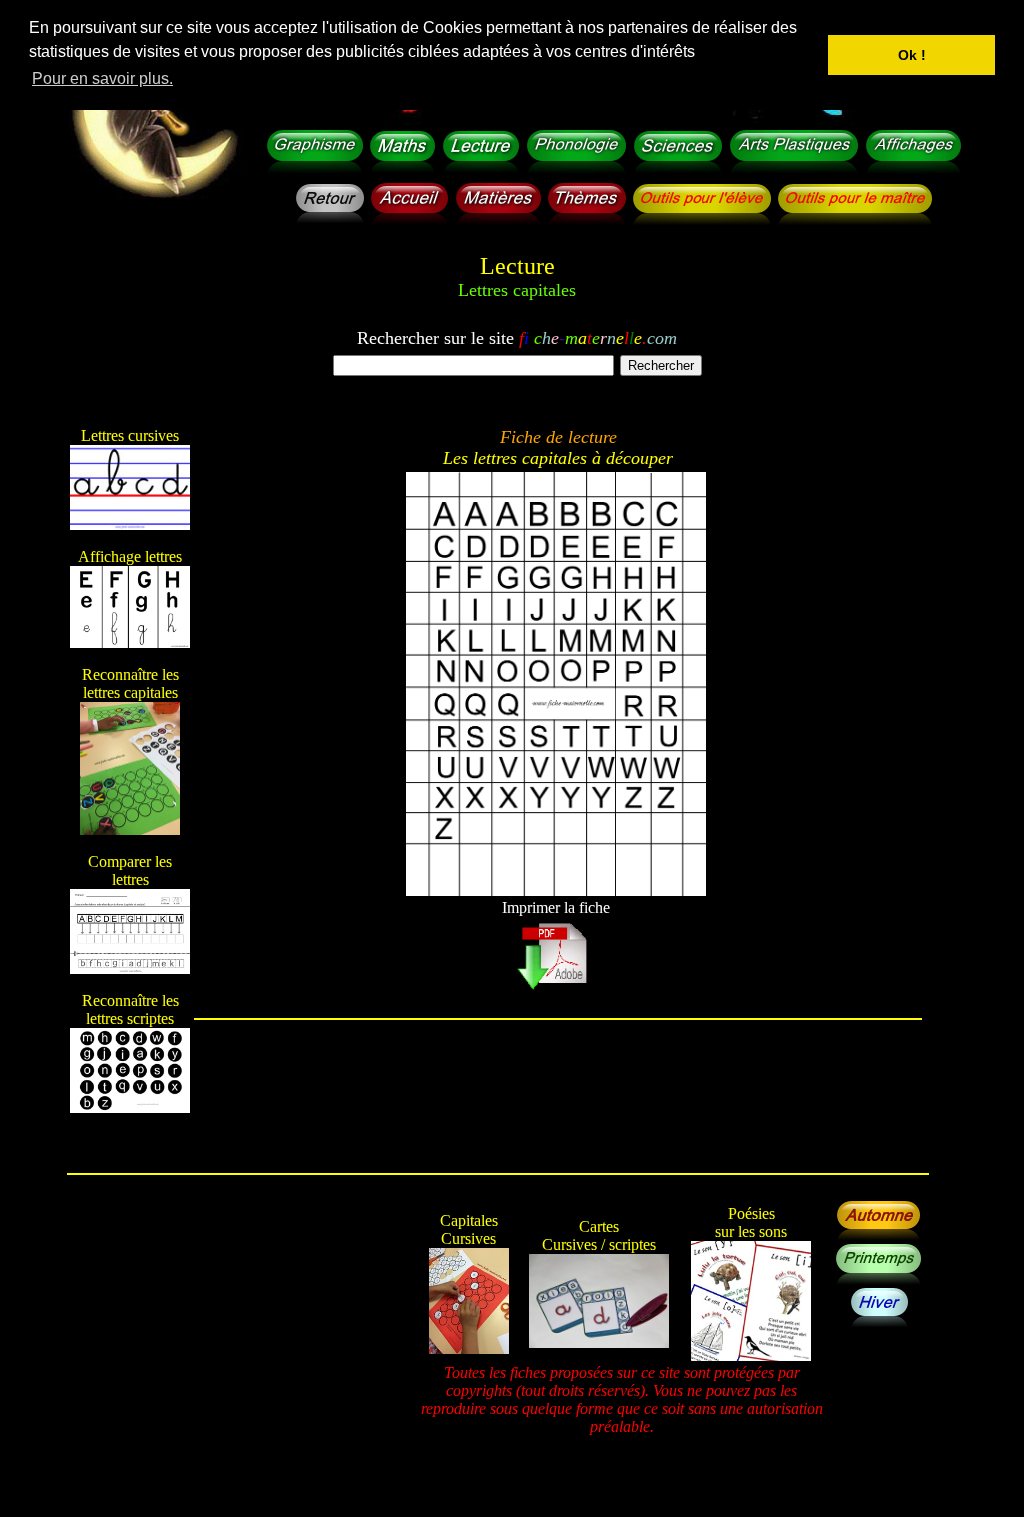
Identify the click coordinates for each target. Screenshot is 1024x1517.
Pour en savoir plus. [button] (102, 78)
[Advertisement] (558, 1107)
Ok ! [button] (912, 55)
